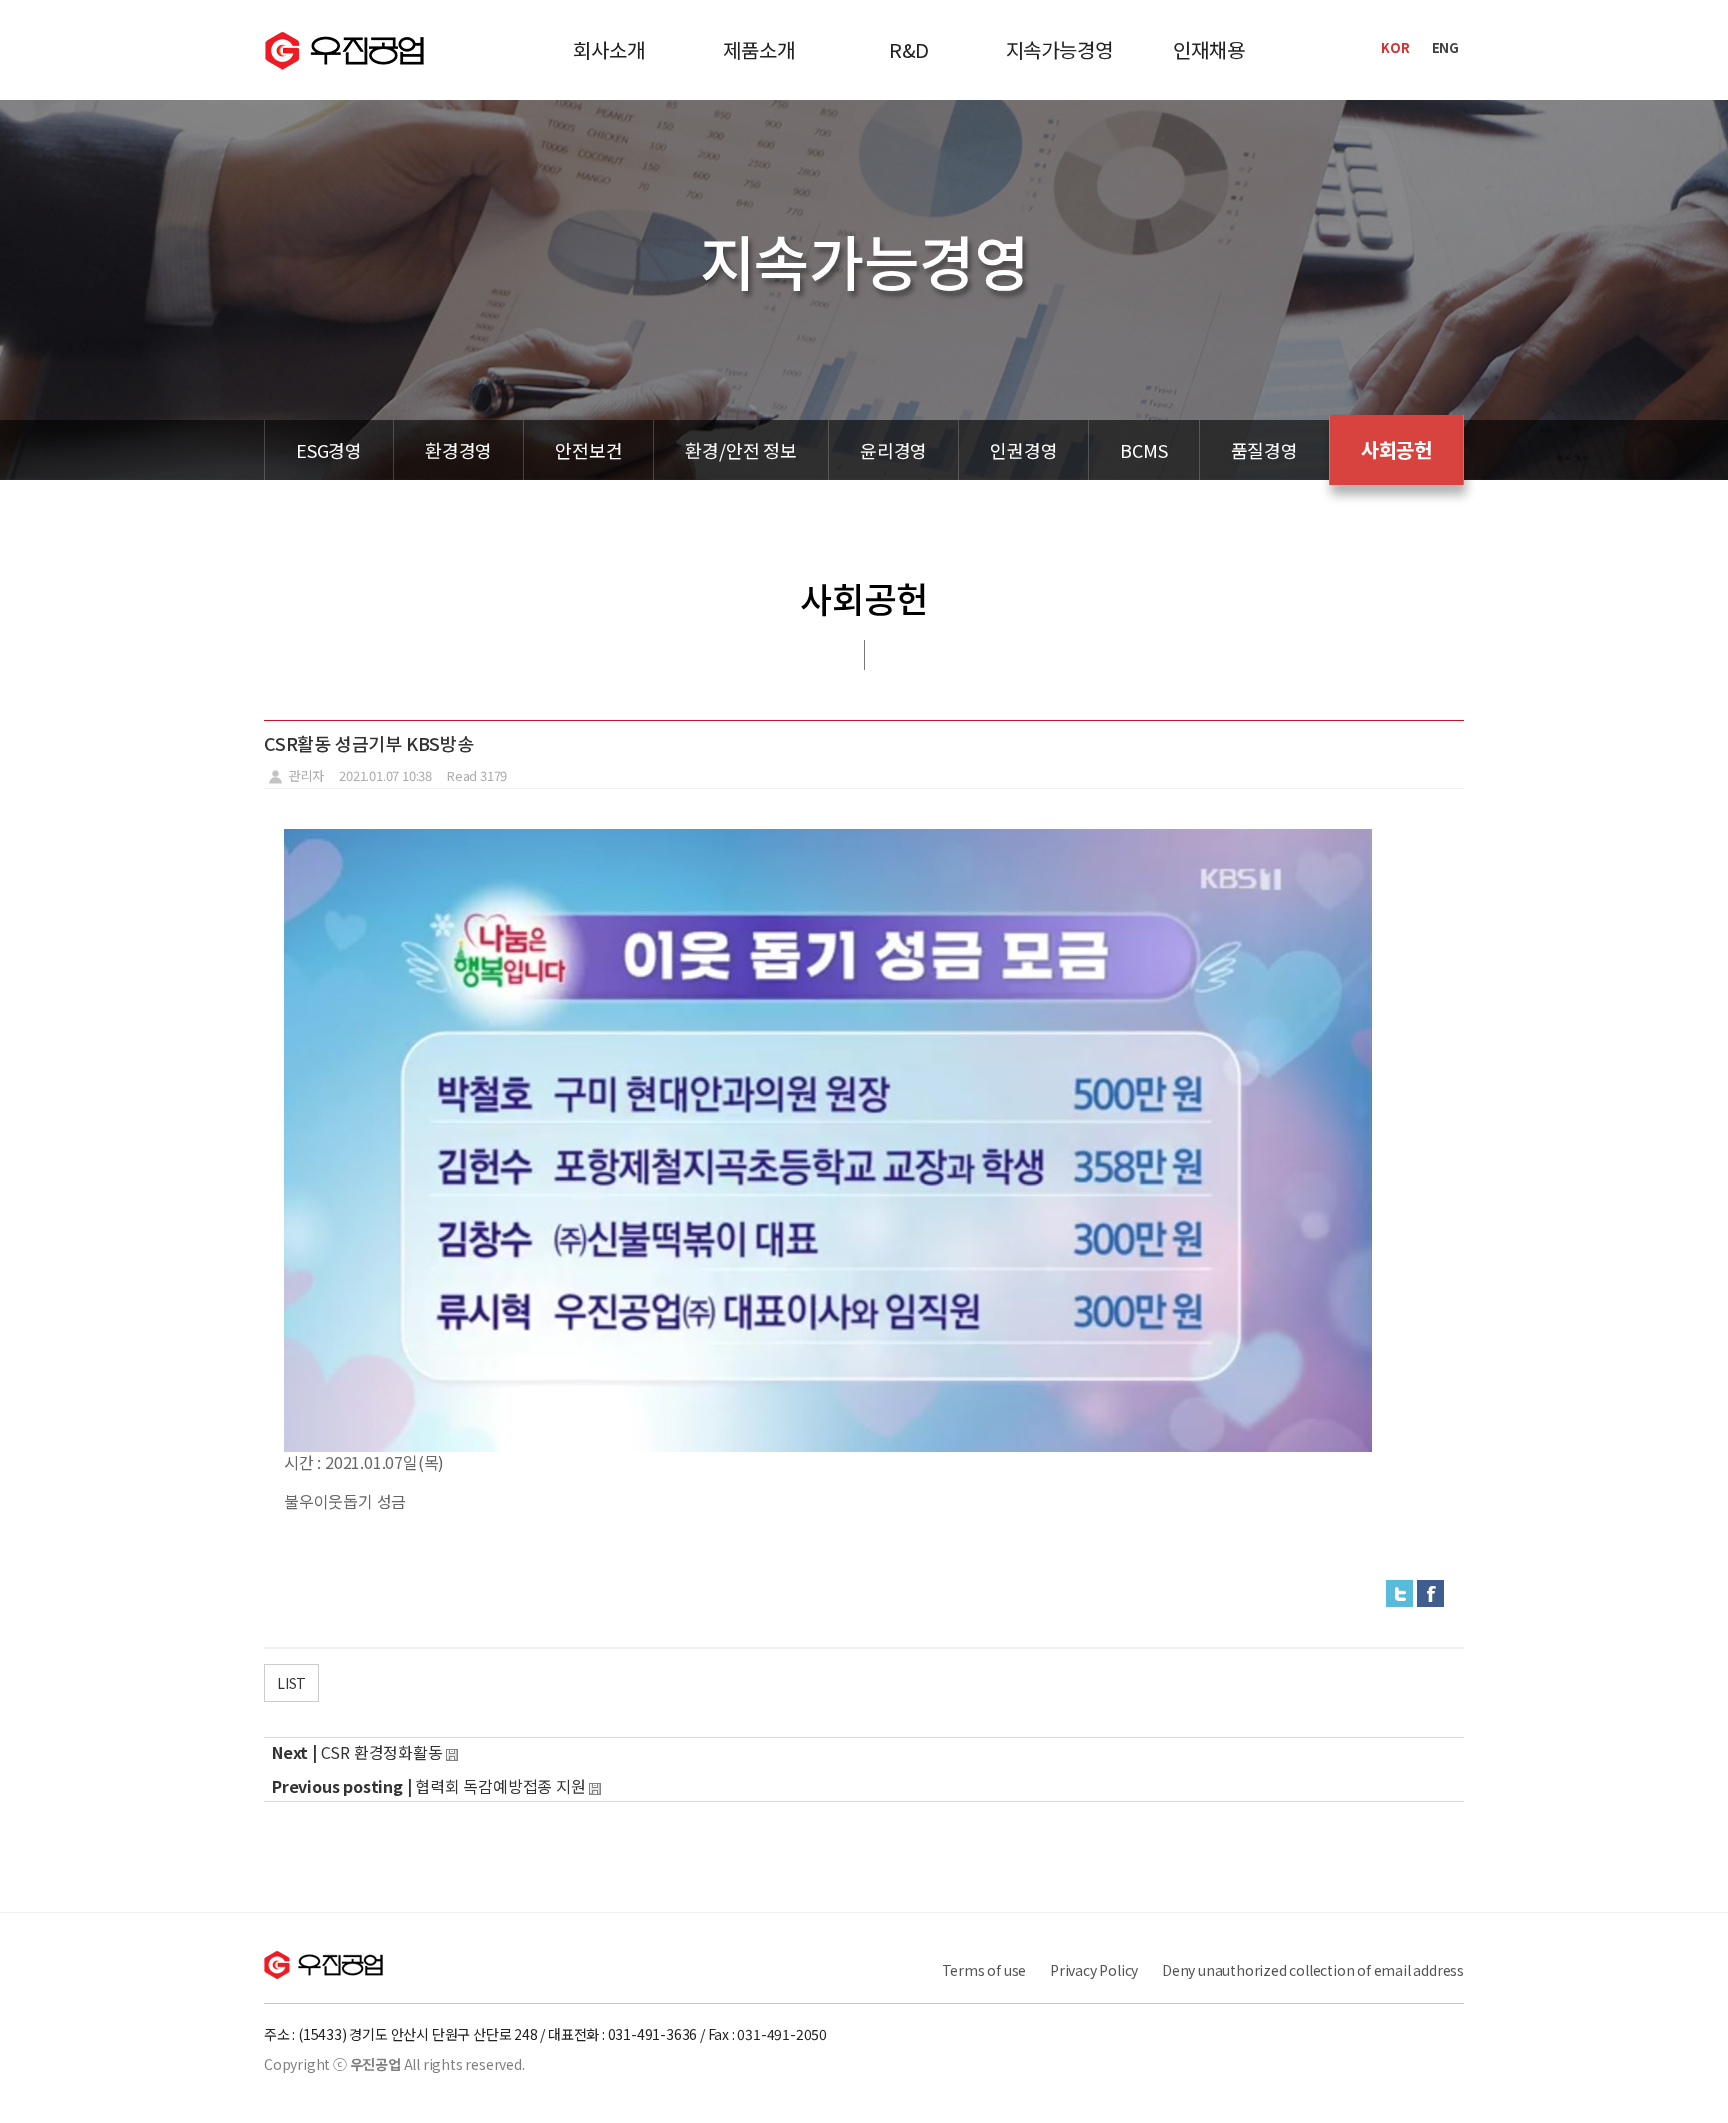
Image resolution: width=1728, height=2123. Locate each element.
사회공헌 (1396, 449)
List (291, 1683)
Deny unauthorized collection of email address (1313, 1970)
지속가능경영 (1059, 49)
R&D (909, 49)
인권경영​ (1023, 450)
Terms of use (984, 1970)
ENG (1445, 47)
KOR (1395, 47)
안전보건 (588, 450)
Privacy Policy (1094, 1970)
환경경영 (458, 450)
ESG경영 (329, 450)
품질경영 (1264, 450)
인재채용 (1208, 49)
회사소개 (608, 49)
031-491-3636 (653, 2034)
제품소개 (758, 49)
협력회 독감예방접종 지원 (500, 1786)
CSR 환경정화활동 (382, 1752)
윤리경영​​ (893, 450)
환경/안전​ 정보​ (740, 450)
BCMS (1143, 450)
